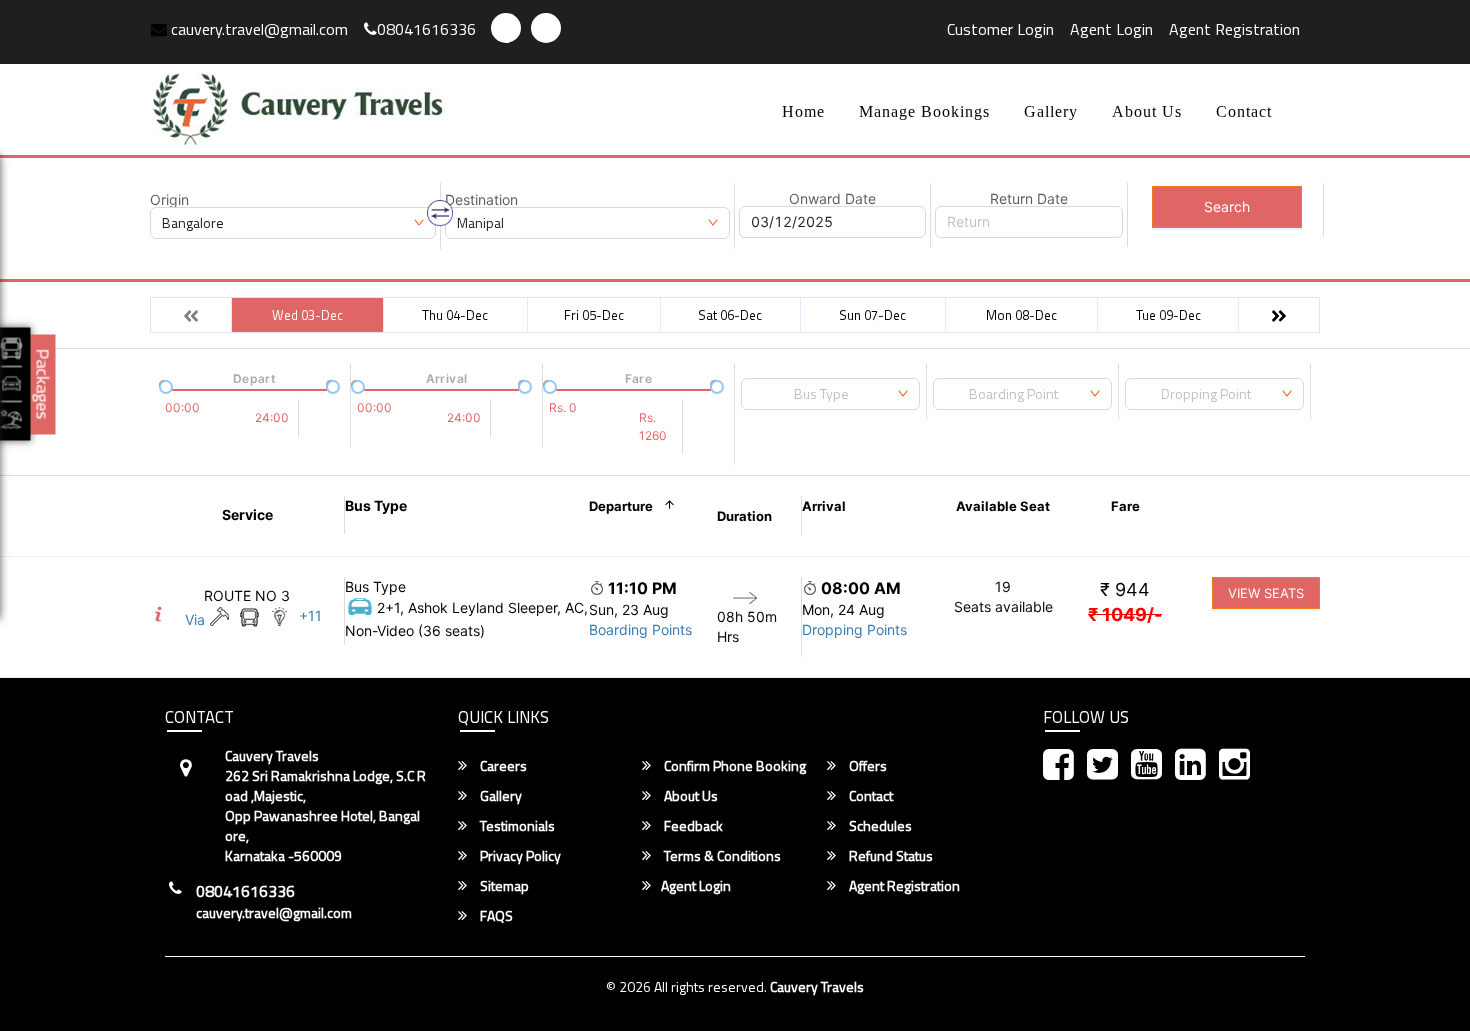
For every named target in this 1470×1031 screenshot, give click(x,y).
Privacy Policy (519, 856)
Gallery (1051, 111)
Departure (621, 506)
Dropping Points (854, 629)
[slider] (164, 385)
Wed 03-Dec (307, 315)
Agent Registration (1234, 29)
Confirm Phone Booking (733, 766)
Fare (1125, 506)
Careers (502, 766)
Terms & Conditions (721, 856)
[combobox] (830, 394)
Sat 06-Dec (730, 315)
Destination (481, 200)
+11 (310, 615)
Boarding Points (640, 629)
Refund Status (889, 856)
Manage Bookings (924, 111)
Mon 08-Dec (1021, 315)
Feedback (692, 826)
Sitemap (503, 886)
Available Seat (1003, 506)
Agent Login (1111, 29)
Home (803, 111)
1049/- (1125, 614)
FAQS (495, 916)
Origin (169, 200)
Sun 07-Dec (872, 315)
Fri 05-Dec (594, 315)
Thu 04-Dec (455, 315)
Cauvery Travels (817, 986)
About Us (1147, 111)
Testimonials (516, 826)
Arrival (824, 506)
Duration (744, 516)
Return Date (1029, 199)
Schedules (879, 826)
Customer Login (1000, 29)
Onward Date (832, 199)
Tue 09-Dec (1168, 315)
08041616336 (426, 29)
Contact (1244, 111)
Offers (866, 766)
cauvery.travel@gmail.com (257, 29)
